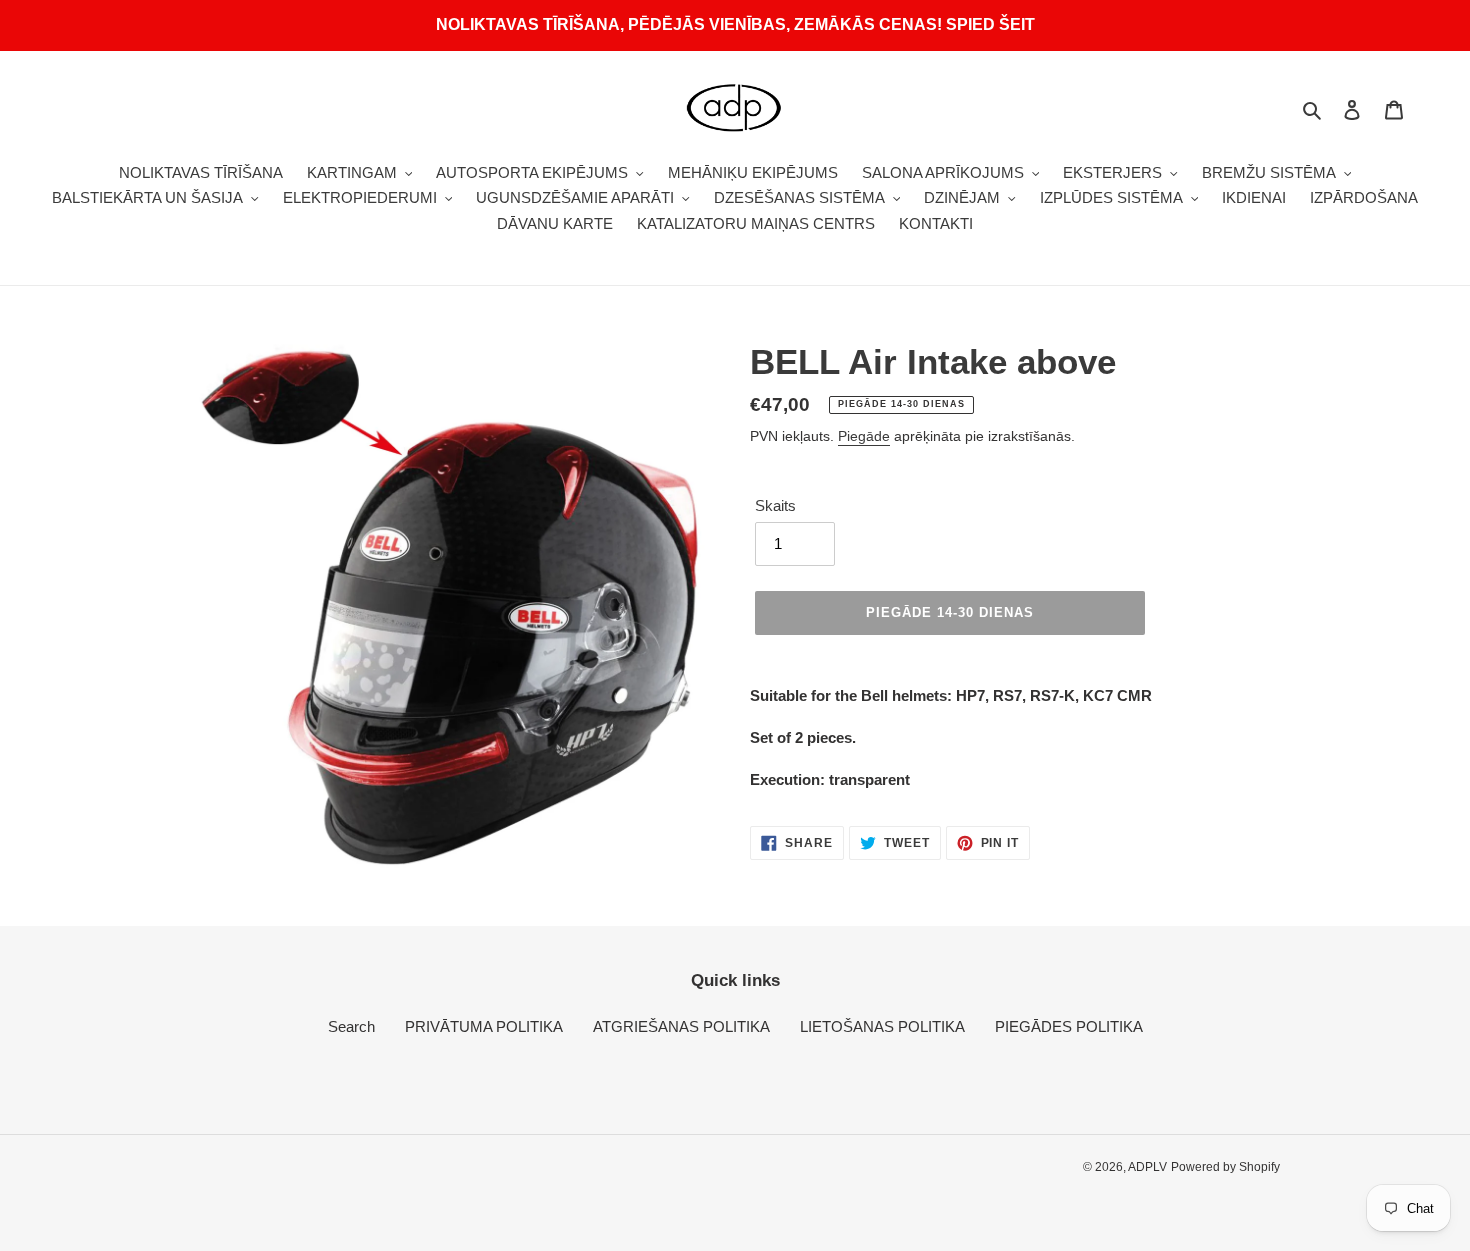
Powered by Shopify (1225, 1167)
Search (351, 1026)
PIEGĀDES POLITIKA (1069, 1026)
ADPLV (1147, 1167)
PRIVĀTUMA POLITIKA (484, 1026)
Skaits (775, 505)
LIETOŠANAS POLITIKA (882, 1026)
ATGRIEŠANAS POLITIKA (681, 1026)
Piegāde (864, 436)
